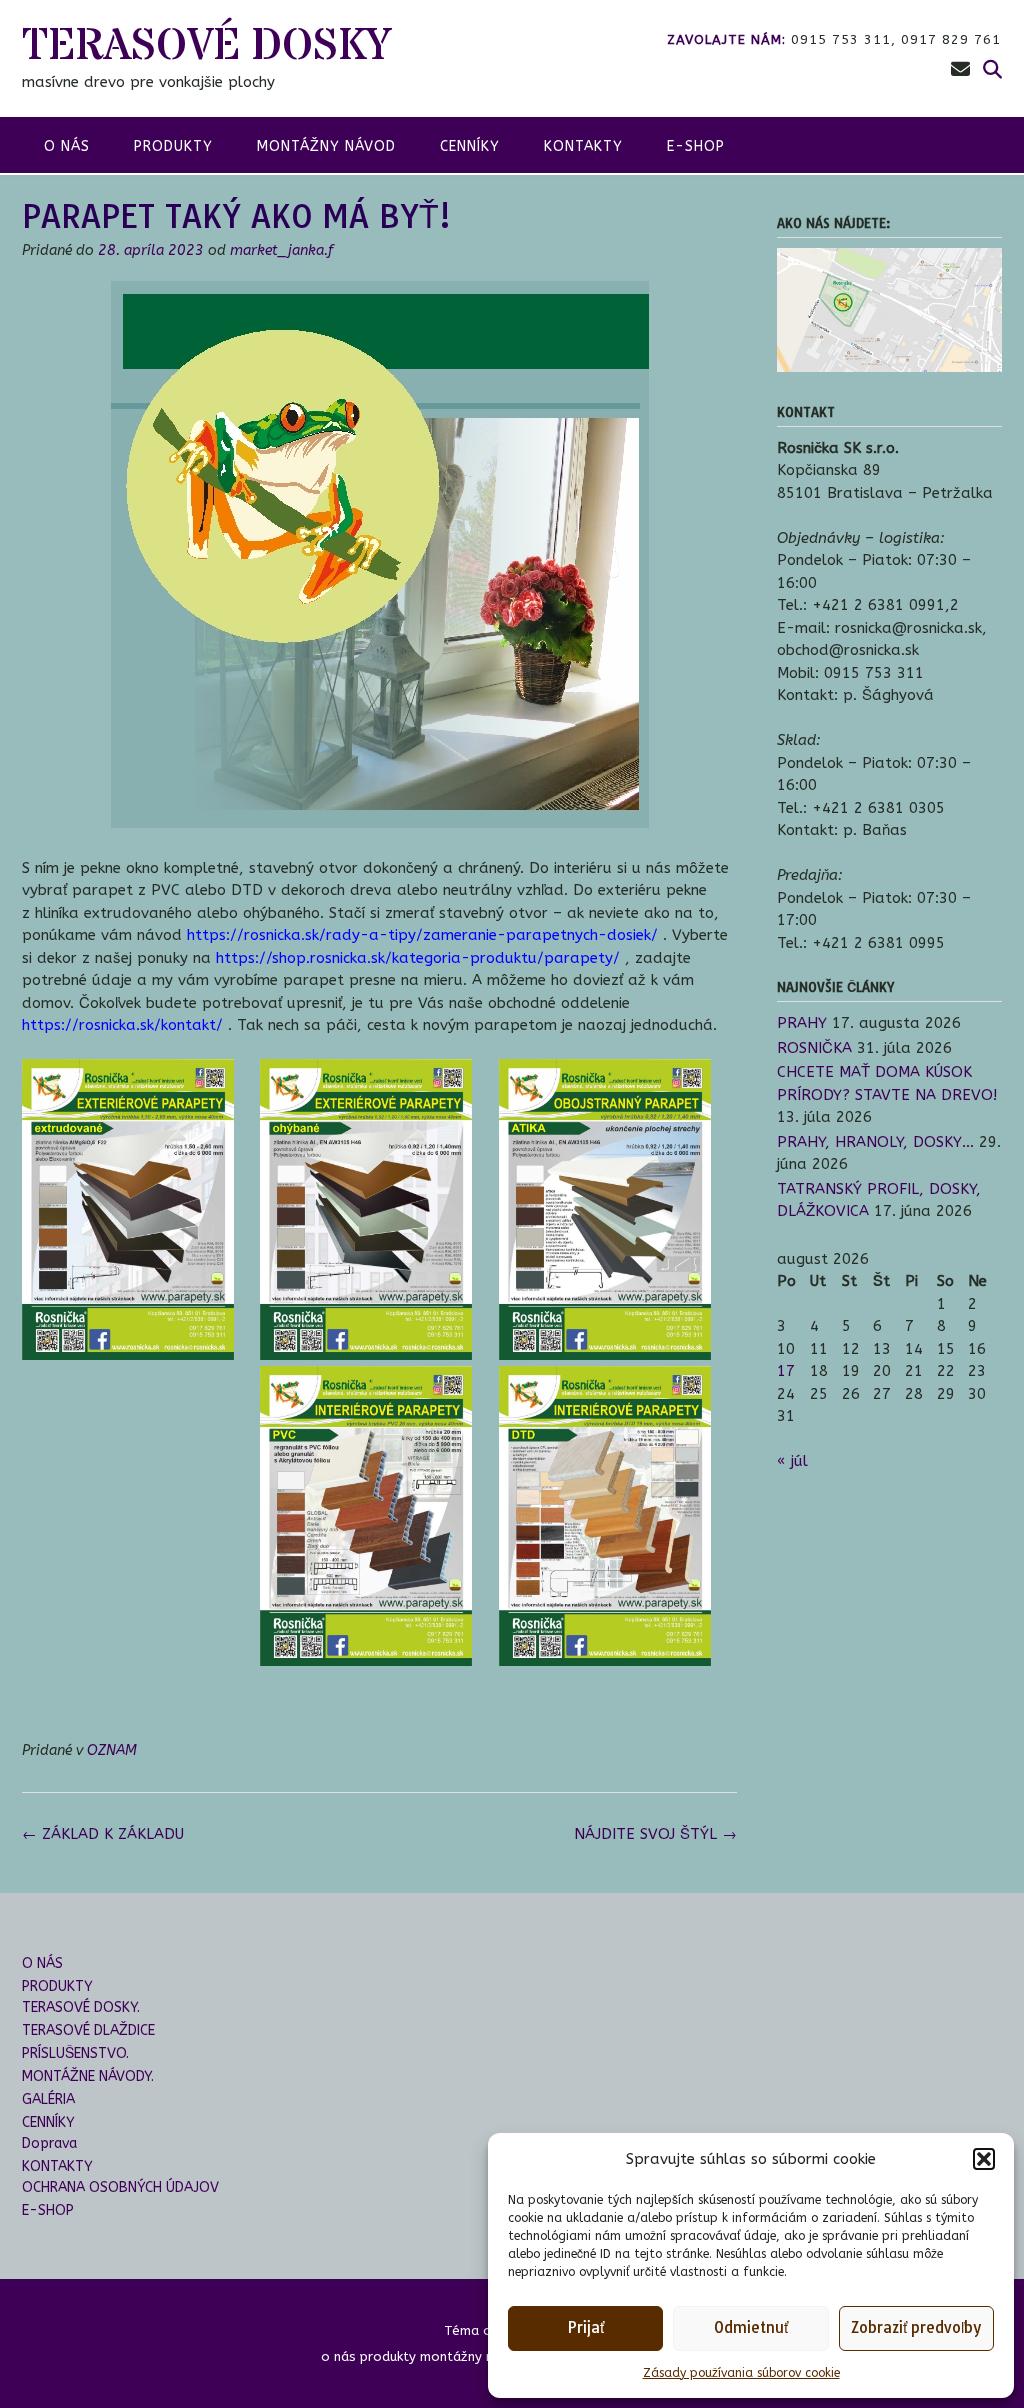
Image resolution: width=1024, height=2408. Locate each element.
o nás (67, 146)
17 (786, 1371)
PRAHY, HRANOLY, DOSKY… (875, 1142)
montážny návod (326, 146)
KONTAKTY (583, 146)
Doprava (49, 2143)
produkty (173, 146)
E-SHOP (696, 146)
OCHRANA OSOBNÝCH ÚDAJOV (120, 2187)
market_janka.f (281, 250)
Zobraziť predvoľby (916, 2327)
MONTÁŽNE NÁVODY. (88, 2076)
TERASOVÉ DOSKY (206, 46)
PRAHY (802, 1023)
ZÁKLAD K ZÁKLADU (103, 1834)
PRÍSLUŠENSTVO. (75, 2053)
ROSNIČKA (814, 1048)
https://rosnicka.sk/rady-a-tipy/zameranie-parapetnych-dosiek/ (422, 935)
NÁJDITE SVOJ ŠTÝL (655, 1834)
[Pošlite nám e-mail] (960, 70)
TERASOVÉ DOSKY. (81, 2007)
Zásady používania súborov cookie (741, 2373)
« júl (792, 1461)
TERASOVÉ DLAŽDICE (88, 2030)
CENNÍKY (470, 146)
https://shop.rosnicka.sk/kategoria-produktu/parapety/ (418, 958)
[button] (984, 2159)
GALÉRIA (48, 2099)
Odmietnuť (751, 2327)
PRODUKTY (57, 1986)
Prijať (585, 2327)
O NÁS (42, 1963)
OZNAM (112, 1750)
